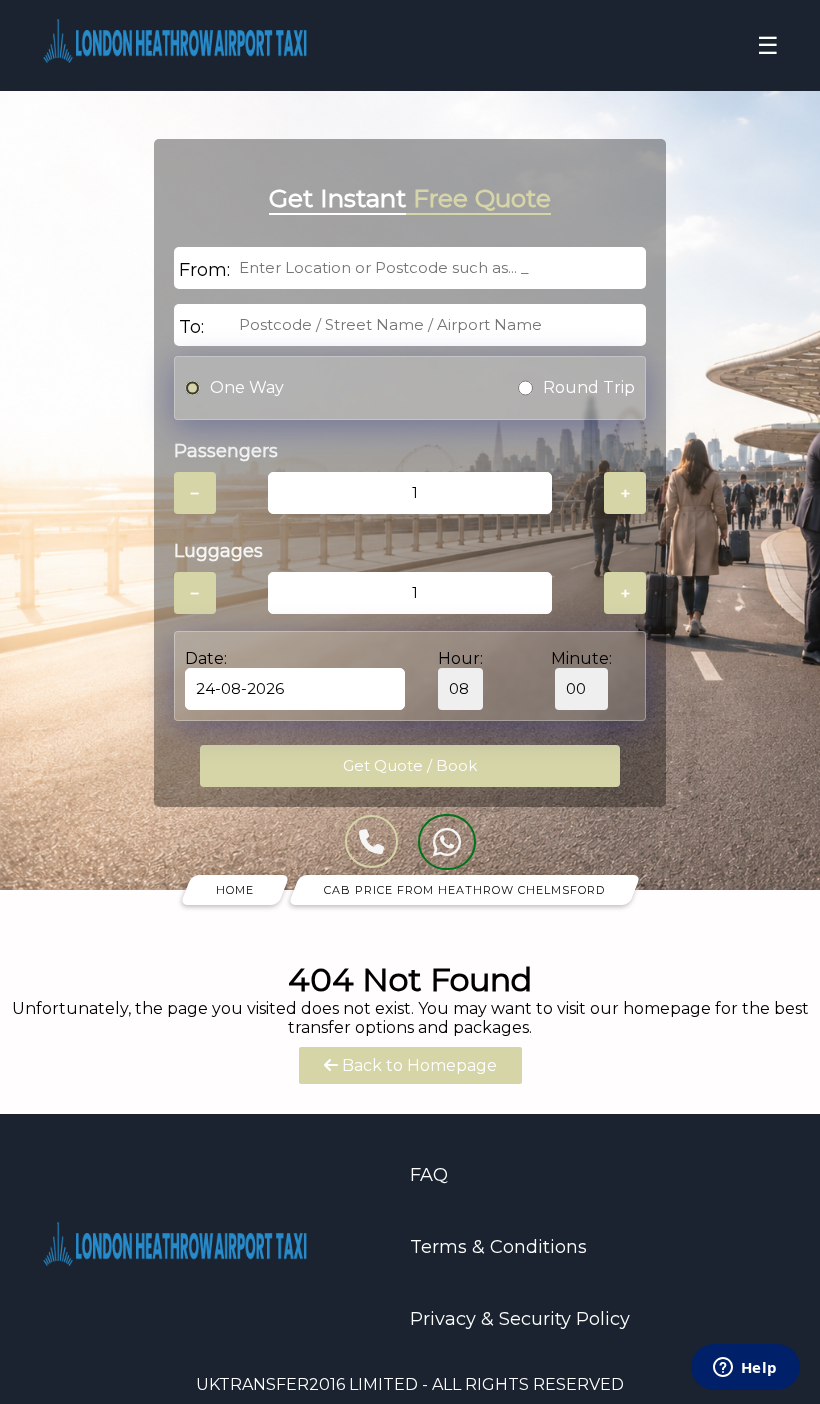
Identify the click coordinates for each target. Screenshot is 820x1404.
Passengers (226, 451)
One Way (247, 387)
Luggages (218, 551)
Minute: (581, 658)
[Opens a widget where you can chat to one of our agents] (745, 1369)
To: (191, 327)
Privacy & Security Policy (520, 1319)
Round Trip (589, 387)
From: (204, 270)
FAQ (429, 1175)
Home (235, 890)
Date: (206, 658)
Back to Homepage (417, 1065)
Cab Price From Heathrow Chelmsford (464, 890)
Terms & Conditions (498, 1247)
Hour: (460, 658)
